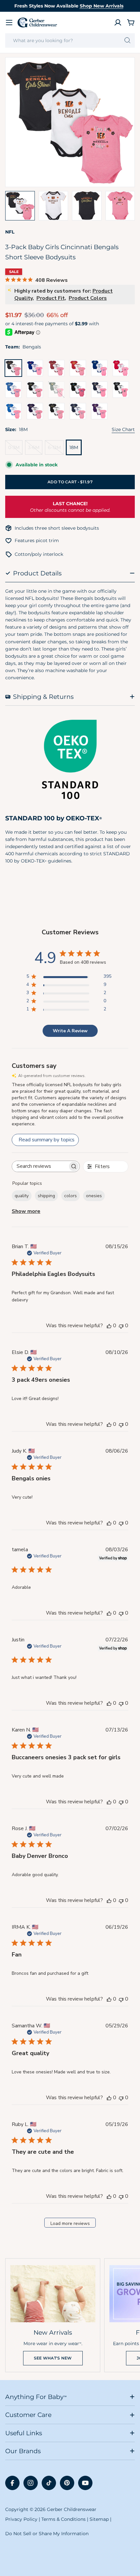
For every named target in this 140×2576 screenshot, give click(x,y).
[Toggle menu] (9, 23)
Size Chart (123, 429)
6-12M (56, 450)
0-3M (15, 450)
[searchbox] (40, 1166)
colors (70, 1196)
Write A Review (70, 1031)
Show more (26, 1211)
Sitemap (99, 2519)
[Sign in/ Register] (118, 23)
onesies (94, 1196)
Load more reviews (70, 2223)
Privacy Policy (21, 2519)
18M (74, 447)
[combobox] (70, 40)
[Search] (127, 40)
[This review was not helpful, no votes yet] (121, 1326)
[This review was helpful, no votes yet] (109, 1326)
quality (22, 1196)
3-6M (35, 450)
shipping (46, 1196)
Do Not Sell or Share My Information (47, 2534)
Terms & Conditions (63, 2519)
